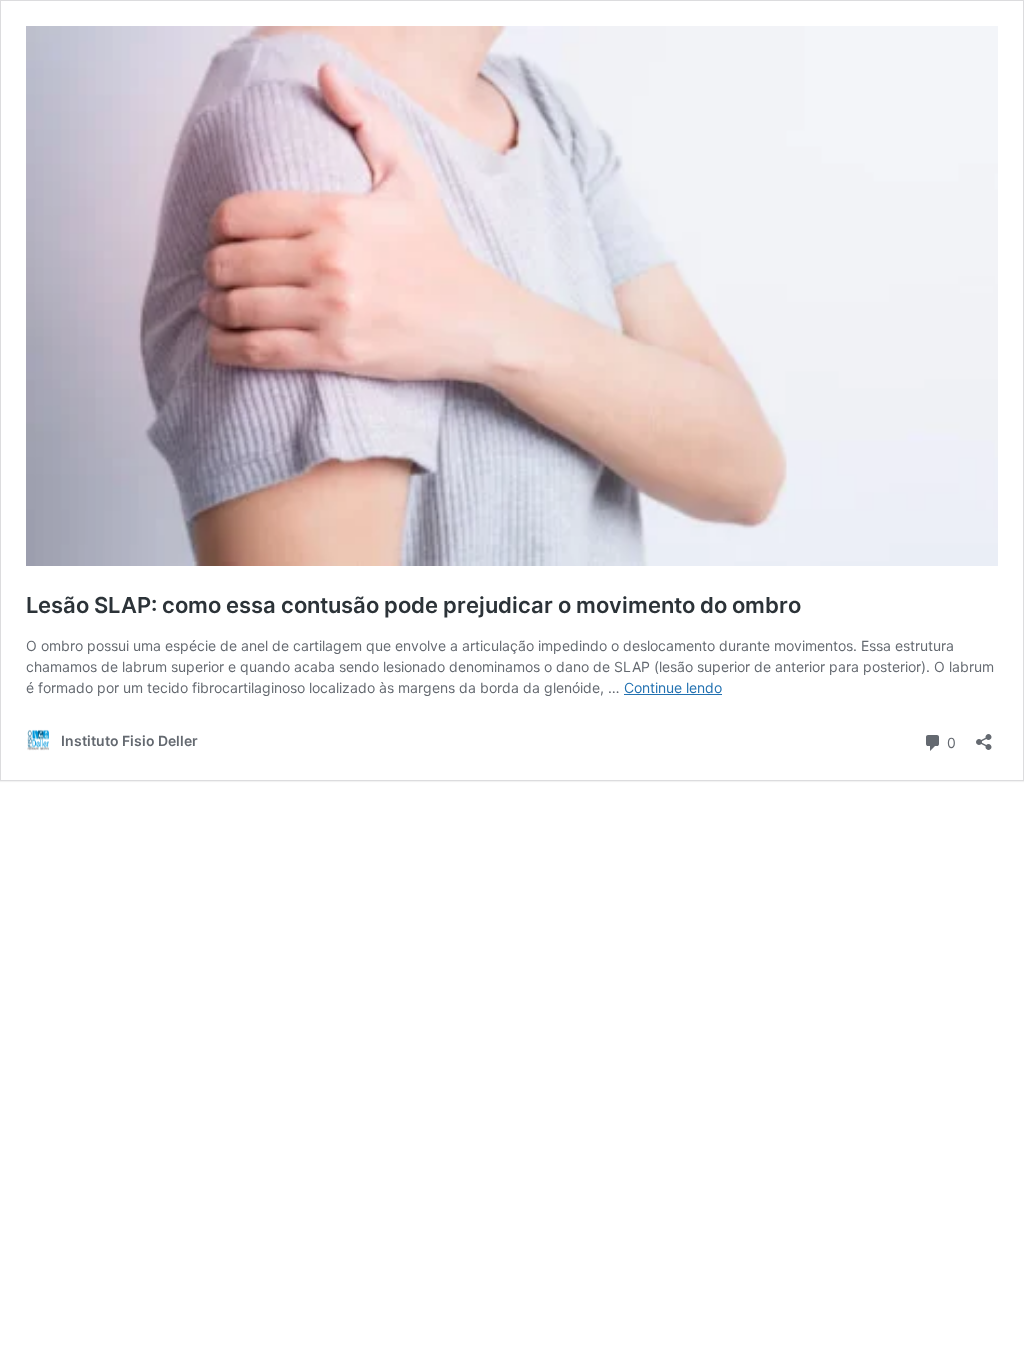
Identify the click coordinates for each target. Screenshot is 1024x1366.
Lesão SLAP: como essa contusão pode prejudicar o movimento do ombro (413, 605)
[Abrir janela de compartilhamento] (984, 735)
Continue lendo (673, 687)
